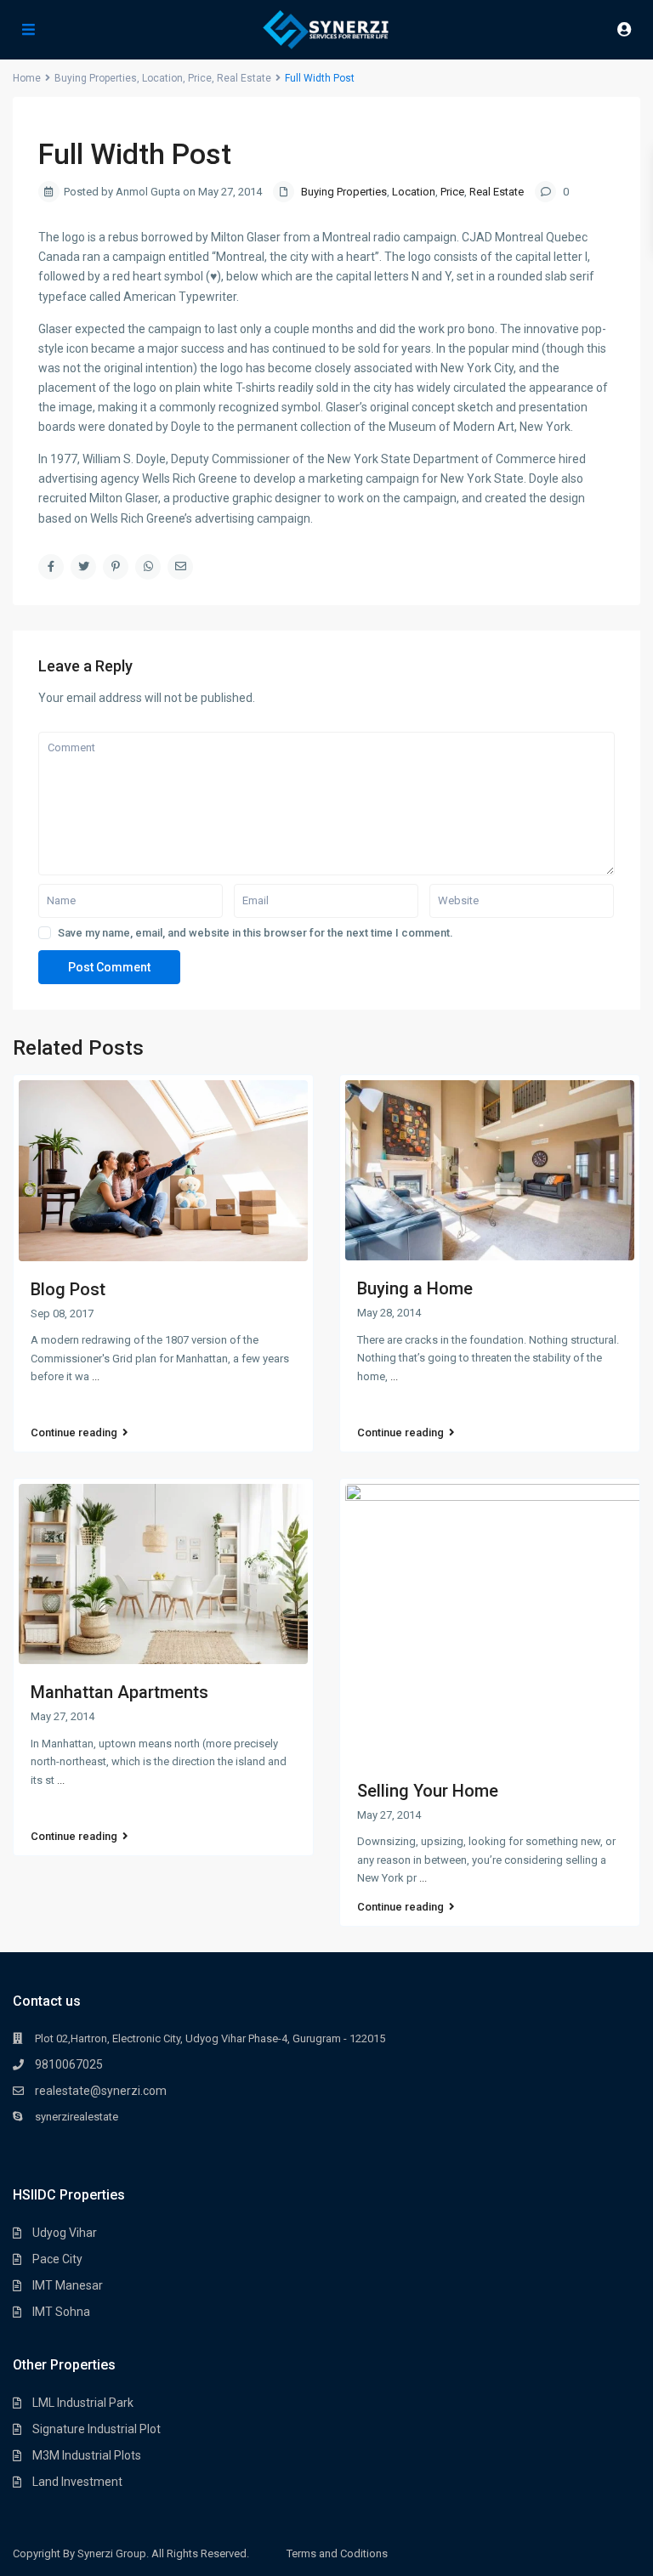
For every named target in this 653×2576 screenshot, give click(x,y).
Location (414, 192)
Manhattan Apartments (119, 1692)
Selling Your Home (428, 1791)
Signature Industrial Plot (97, 2429)
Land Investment (77, 2482)
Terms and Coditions (337, 2553)
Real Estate (497, 192)
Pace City (57, 2259)
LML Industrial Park (83, 2403)
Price (452, 192)
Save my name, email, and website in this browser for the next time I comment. (256, 933)
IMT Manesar (68, 2285)
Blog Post (68, 1289)
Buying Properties (344, 192)
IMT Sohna (61, 2312)
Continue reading (74, 1433)
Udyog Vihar (65, 2233)
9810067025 (69, 2064)
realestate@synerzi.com (101, 2091)
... (96, 1376)
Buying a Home (415, 1288)
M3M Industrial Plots (87, 2455)
